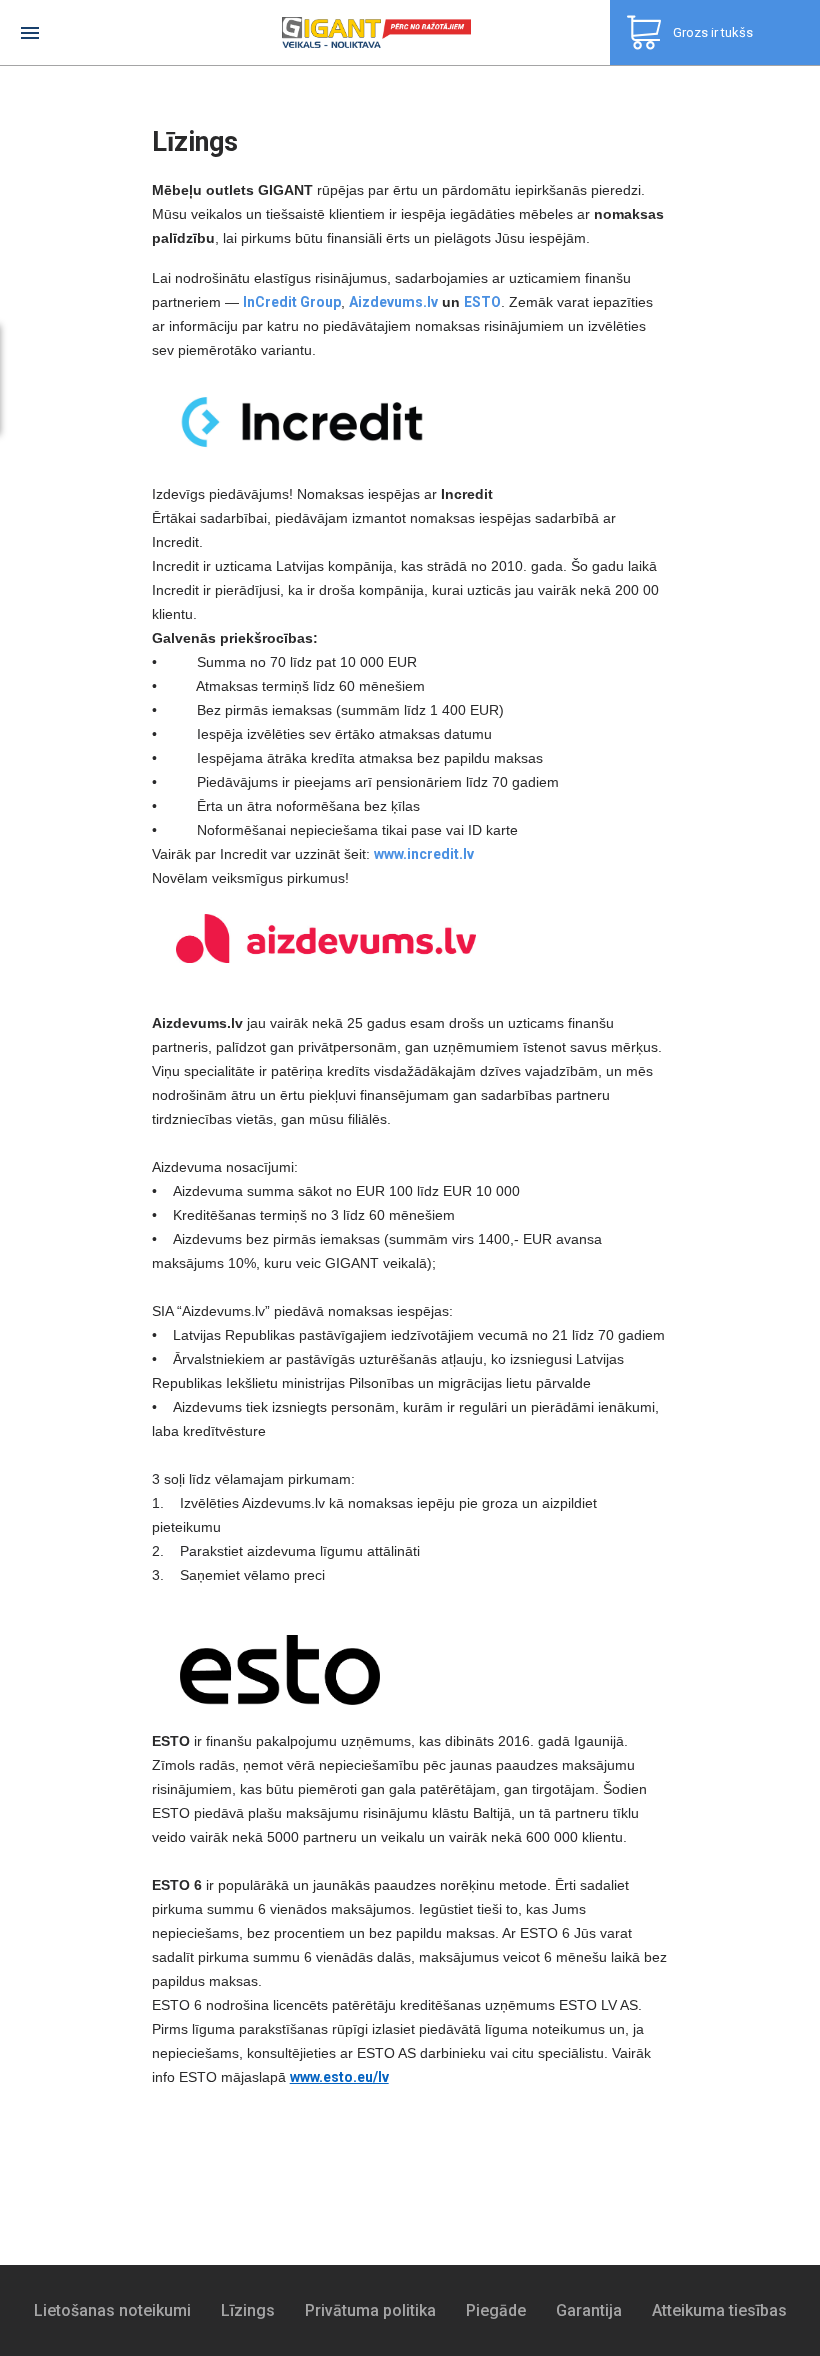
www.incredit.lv (424, 854)
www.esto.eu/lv (339, 2077)
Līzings (248, 2310)
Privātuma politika (370, 2310)
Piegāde (496, 2310)
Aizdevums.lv (393, 302)
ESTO (482, 302)
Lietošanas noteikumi (112, 2310)
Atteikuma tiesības (719, 2310)
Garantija (589, 2310)
